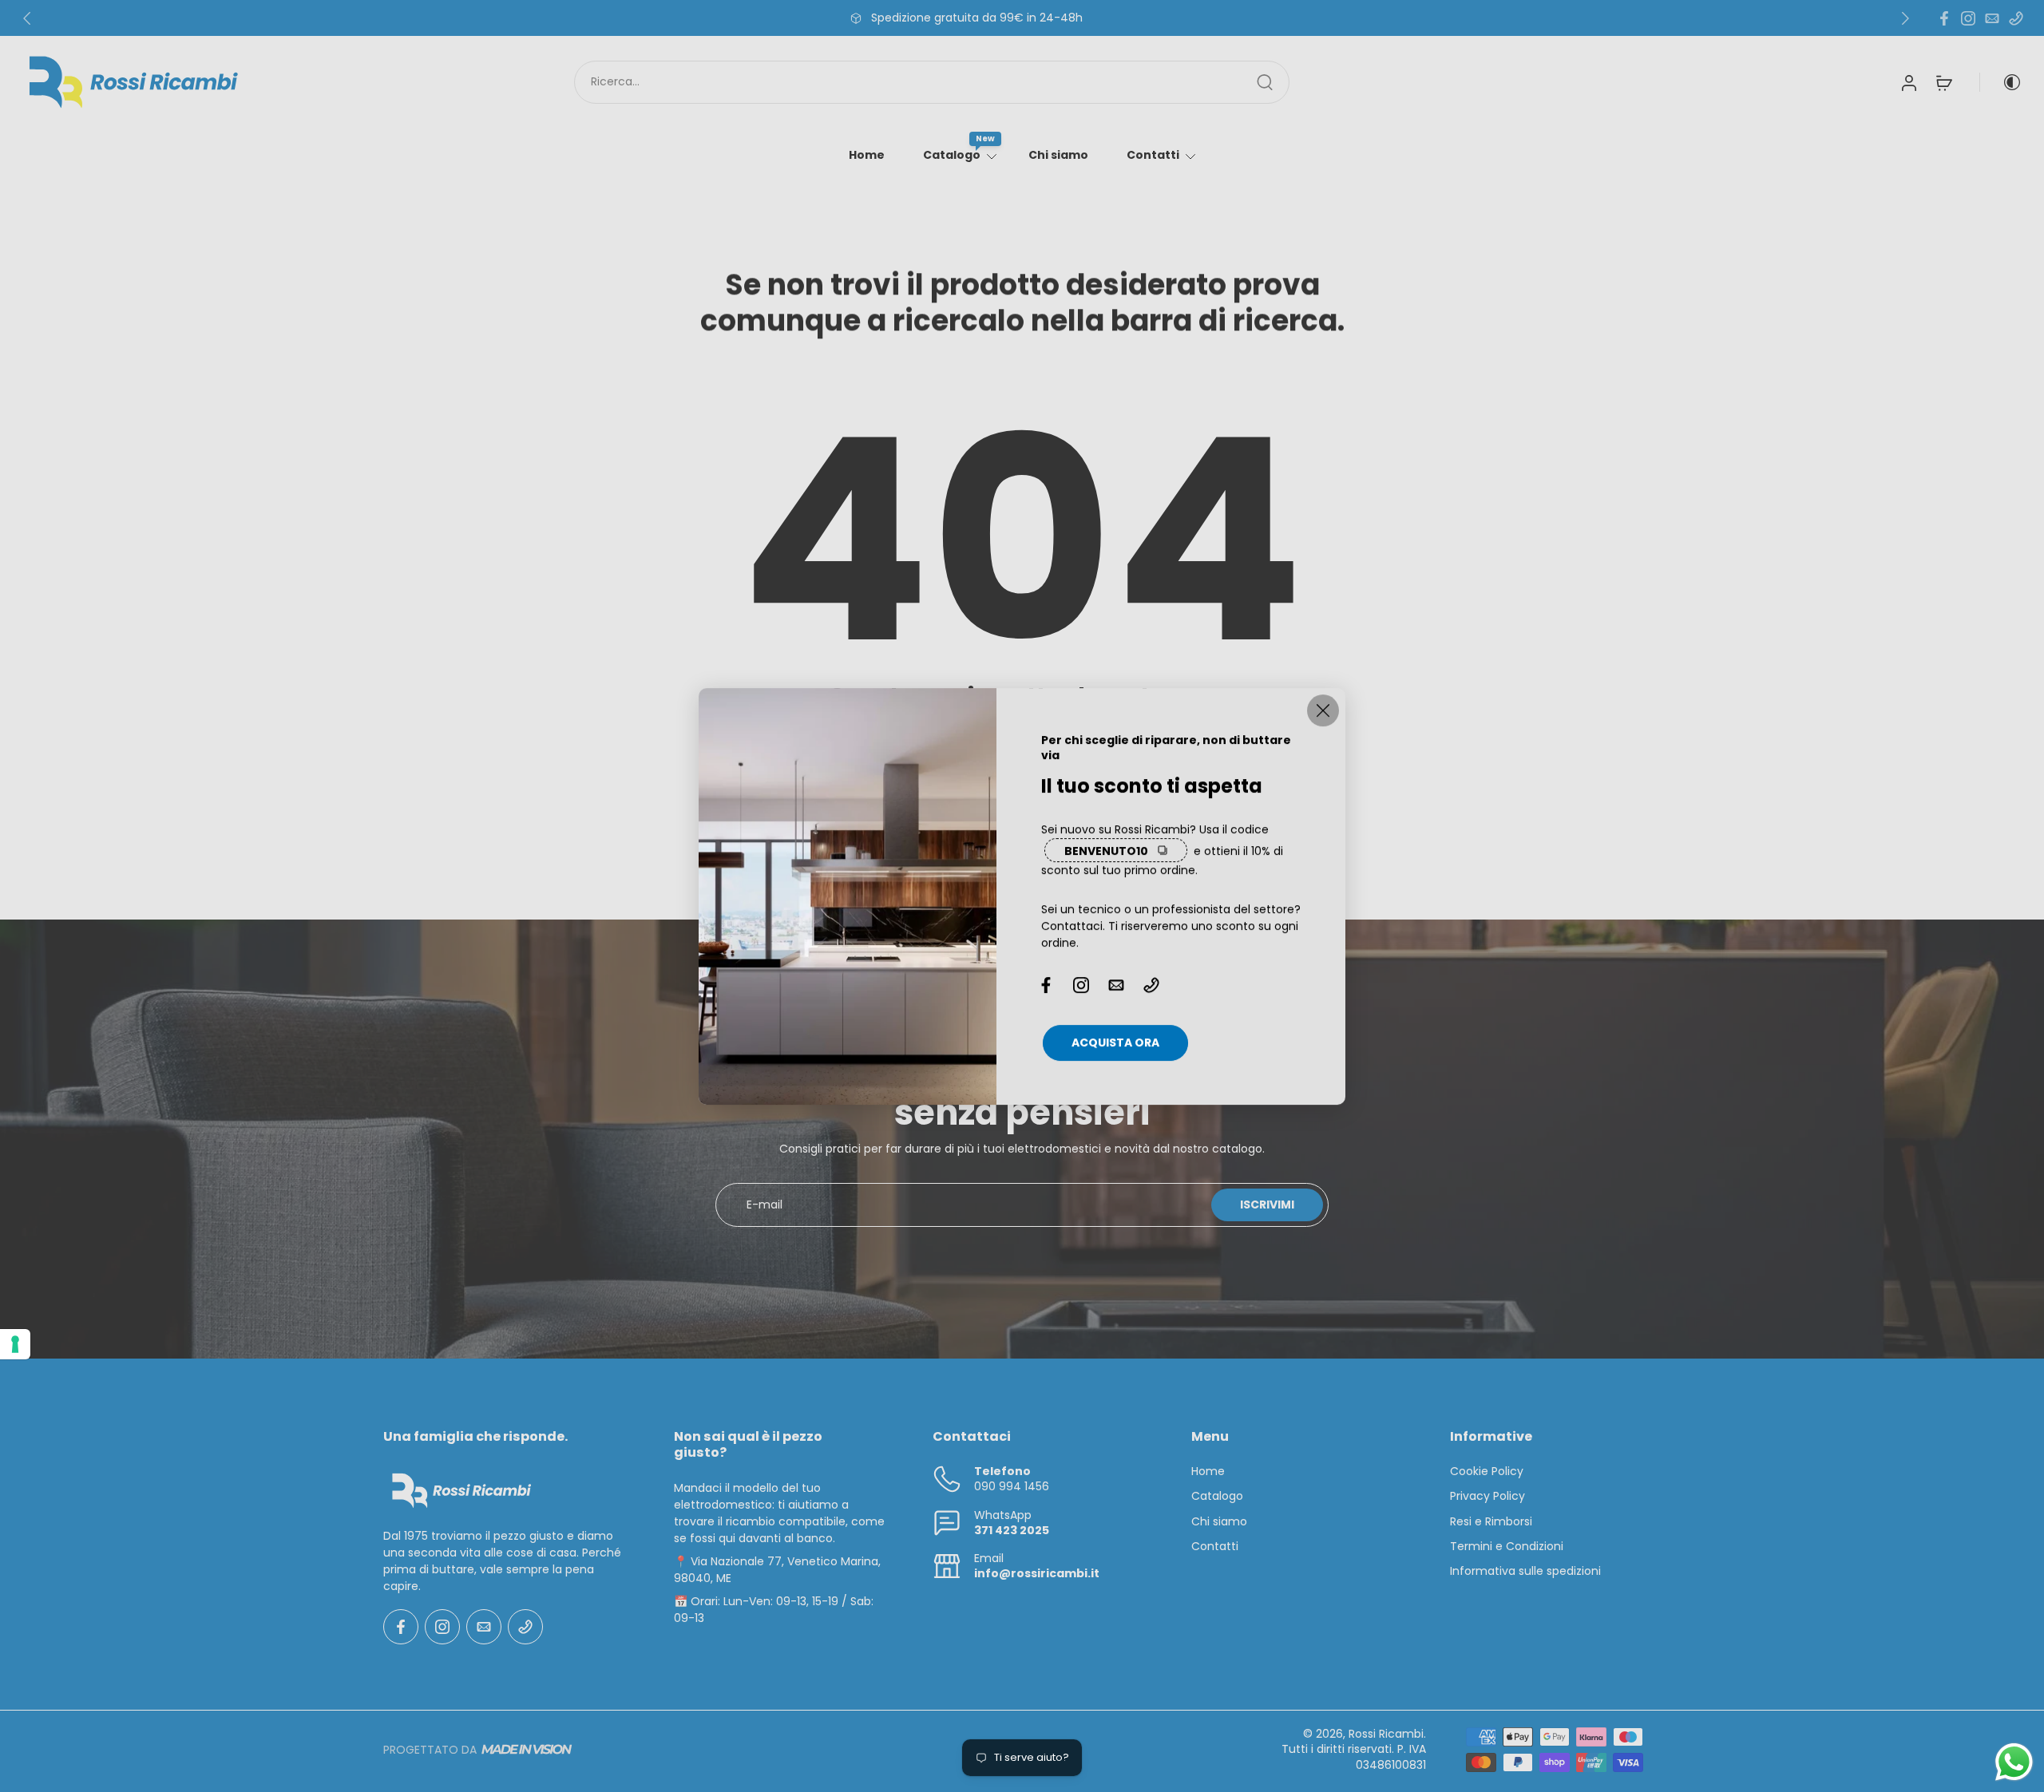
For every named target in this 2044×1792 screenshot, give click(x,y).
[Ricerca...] (1265, 82)
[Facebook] (1944, 18)
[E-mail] (1992, 18)
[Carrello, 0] (1944, 82)
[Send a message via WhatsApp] (2014, 1762)
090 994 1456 (1012, 1487)
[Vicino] (1323, 710)
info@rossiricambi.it (1037, 1574)
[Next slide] (1905, 18)
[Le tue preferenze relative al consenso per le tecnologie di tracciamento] (15, 1344)
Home (867, 155)
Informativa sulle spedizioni (1525, 1572)
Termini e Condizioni (1507, 1547)
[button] (505, 1437)
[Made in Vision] (527, 1750)
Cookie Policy (1487, 1472)
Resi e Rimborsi (1491, 1522)
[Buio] (2001, 82)
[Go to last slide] (27, 18)
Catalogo (952, 155)
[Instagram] (1968, 18)
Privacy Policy (1487, 1497)
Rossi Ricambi (1386, 1734)
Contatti (1153, 155)
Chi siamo (1058, 155)
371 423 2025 (1012, 1530)
